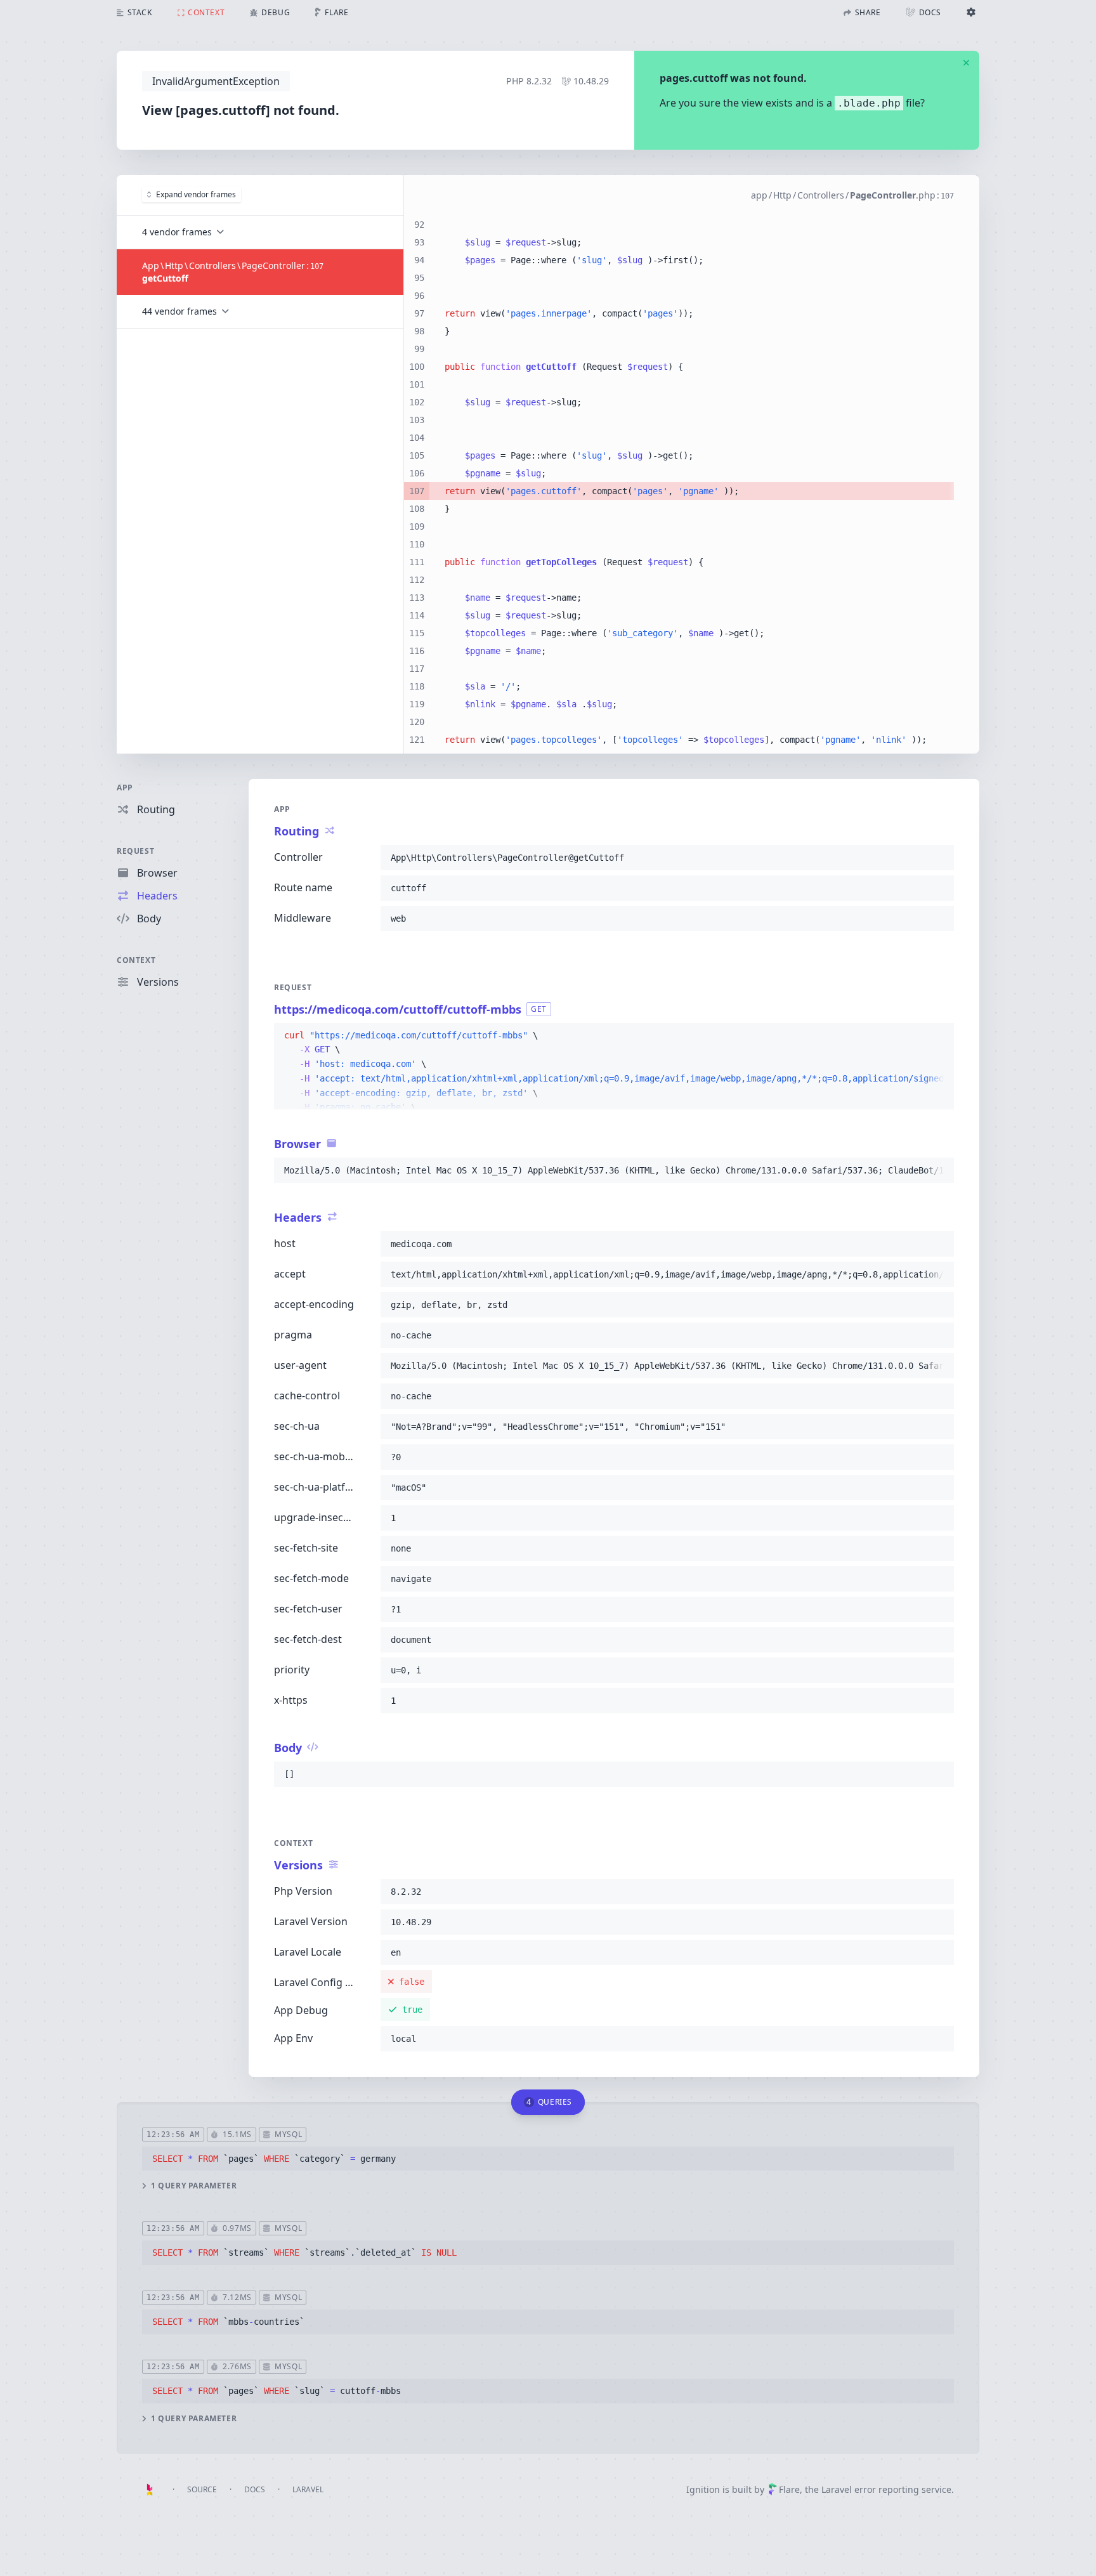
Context (136, 960)
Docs (255, 2489)
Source (202, 2489)
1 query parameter (194, 2186)
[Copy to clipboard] (939, 858)
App (125, 788)
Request (135, 851)
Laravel (308, 2489)
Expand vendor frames (196, 194)
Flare (789, 2489)
